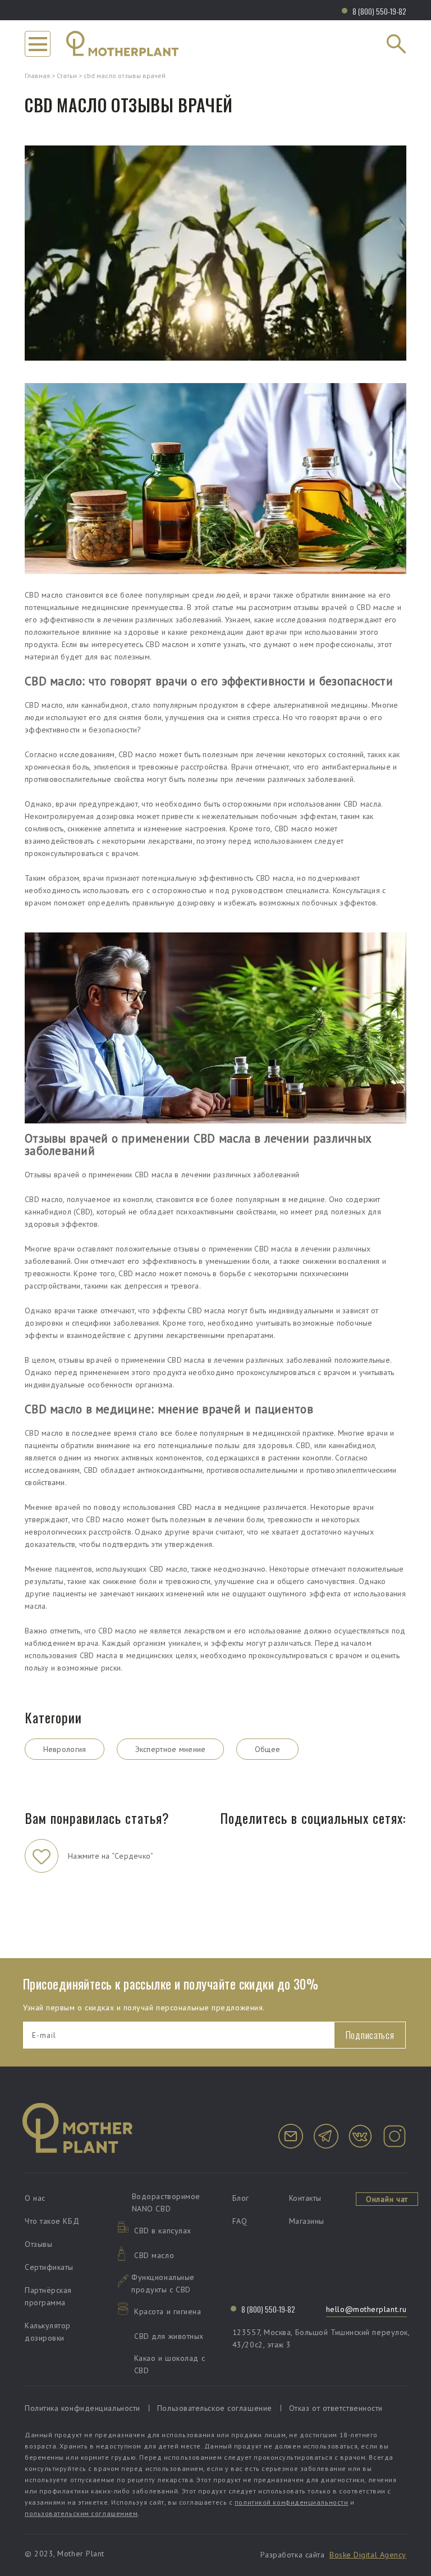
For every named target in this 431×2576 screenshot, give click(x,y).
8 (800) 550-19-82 (379, 11)
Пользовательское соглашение (215, 2408)
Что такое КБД (52, 2221)
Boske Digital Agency (368, 2555)
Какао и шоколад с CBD (169, 2364)
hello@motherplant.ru (366, 2309)
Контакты (305, 2198)
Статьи (67, 76)
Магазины (307, 2221)
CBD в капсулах (163, 2231)
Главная (37, 76)
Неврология (65, 1749)
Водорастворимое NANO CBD (166, 2202)
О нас (35, 2198)
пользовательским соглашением (81, 2513)
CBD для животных (169, 2336)
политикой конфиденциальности (291, 2502)
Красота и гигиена (168, 2311)
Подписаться (370, 2035)
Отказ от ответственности (336, 2408)
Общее (268, 1749)
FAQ (240, 2221)
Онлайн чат (387, 2199)
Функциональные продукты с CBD (163, 2283)
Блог (241, 2198)
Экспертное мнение (171, 1749)
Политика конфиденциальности (82, 2408)
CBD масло (154, 2255)
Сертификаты (49, 2267)
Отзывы (38, 2244)
